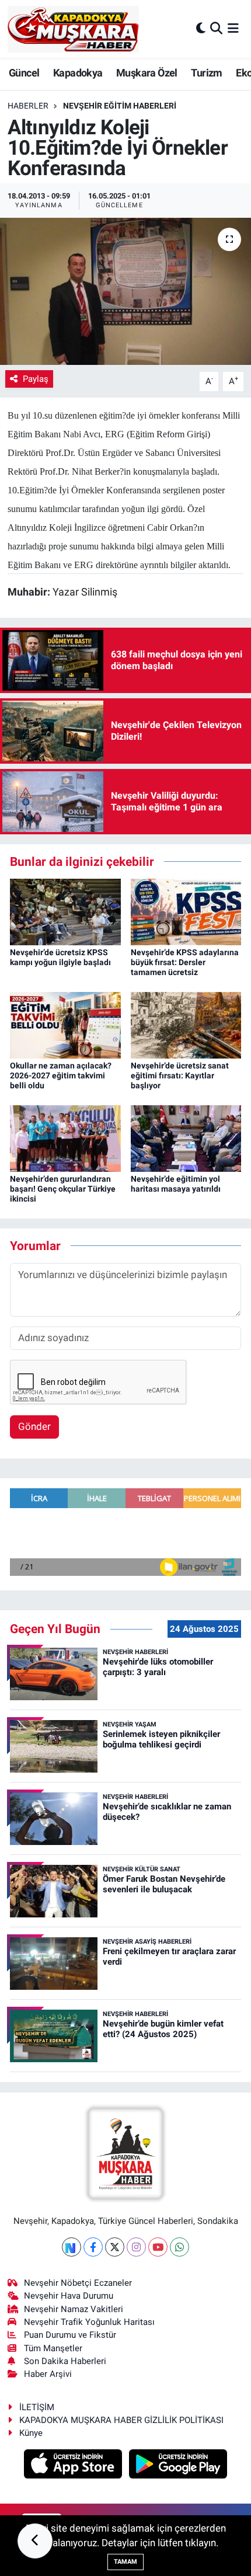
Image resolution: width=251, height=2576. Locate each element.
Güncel (24, 73)
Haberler (28, 106)
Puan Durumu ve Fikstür (70, 2335)
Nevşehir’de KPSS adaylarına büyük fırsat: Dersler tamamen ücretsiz (185, 962)
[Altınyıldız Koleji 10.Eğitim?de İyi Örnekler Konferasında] (125, 291)
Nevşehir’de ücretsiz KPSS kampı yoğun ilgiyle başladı (60, 957)
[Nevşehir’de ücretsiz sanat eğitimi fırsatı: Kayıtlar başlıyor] (186, 1025)
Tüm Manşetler (53, 2348)
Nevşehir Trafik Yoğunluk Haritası (89, 2322)
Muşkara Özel (147, 73)
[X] (115, 2247)
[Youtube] (158, 2247)
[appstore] (74, 2466)
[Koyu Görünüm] (201, 29)
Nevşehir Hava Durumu (69, 2296)
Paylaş (36, 379)
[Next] (72, 2247)
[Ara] (216, 29)
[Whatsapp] (179, 2247)
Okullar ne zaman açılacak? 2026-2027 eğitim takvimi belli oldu (61, 1075)
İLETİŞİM (37, 2407)
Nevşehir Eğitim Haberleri (120, 106)
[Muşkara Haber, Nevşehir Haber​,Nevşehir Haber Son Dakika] (73, 29)
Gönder (34, 1426)
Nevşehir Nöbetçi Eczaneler (78, 2283)
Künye (31, 2433)
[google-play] (178, 2466)
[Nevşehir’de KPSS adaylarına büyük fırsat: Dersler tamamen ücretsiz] (186, 911)
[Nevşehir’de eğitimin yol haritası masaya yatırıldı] (186, 1137)
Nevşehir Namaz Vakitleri (74, 2309)
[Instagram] (136, 2247)
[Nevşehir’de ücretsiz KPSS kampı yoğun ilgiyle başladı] (65, 911)
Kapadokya (78, 73)
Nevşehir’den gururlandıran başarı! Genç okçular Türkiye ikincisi (63, 1189)
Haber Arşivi (48, 2374)
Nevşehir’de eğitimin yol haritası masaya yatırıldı (176, 1184)
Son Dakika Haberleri (65, 2361)
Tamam (125, 2562)
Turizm (206, 73)
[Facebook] (93, 2247)
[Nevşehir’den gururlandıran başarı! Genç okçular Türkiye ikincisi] (65, 1137)
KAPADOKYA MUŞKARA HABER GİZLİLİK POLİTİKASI (121, 2420)
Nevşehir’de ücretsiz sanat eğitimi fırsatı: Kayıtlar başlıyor (180, 1075)
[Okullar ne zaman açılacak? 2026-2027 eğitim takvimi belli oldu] (65, 1025)
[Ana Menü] (233, 29)
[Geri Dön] (35, 2541)
